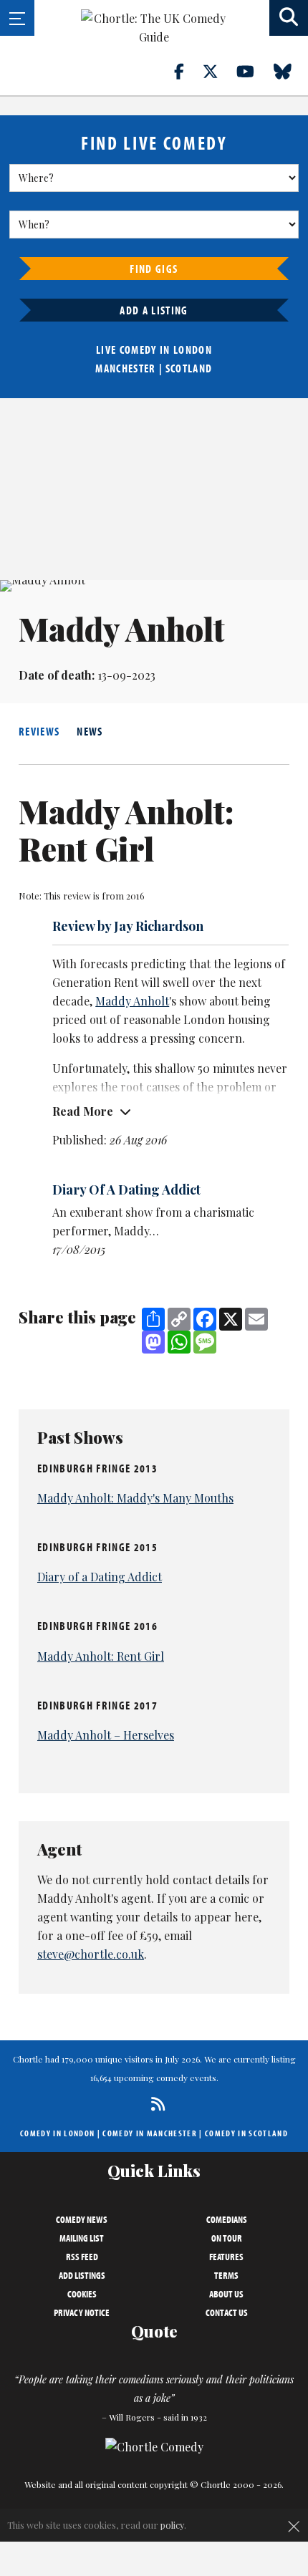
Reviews (39, 731)
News (90, 731)
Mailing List (82, 2238)
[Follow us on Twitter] (218, 71)
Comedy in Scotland (246, 2133)
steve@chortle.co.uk (91, 1954)
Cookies (82, 2294)
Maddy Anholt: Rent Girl (101, 1656)
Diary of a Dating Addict (100, 1577)
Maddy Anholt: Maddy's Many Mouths (135, 1498)
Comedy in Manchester (150, 2133)
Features (226, 2257)
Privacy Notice (82, 2312)
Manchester (125, 368)
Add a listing (154, 310)
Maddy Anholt (132, 1001)
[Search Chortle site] (289, 18)
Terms (226, 2275)
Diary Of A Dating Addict (126, 1190)
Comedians (227, 2219)
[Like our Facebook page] (187, 71)
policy (172, 2525)
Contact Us (227, 2312)
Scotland (189, 368)
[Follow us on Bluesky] (291, 71)
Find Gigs (154, 269)
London (193, 349)
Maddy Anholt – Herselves (106, 1735)
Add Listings (82, 2275)
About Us (226, 2294)
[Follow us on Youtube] (254, 71)
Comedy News (82, 2219)
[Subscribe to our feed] (154, 2104)
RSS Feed (82, 2257)
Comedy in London (57, 2133)
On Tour (227, 2238)
